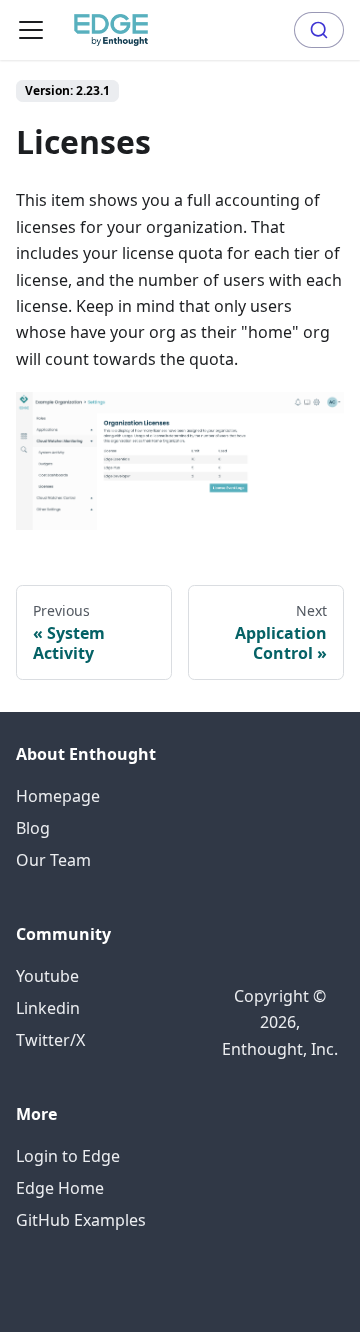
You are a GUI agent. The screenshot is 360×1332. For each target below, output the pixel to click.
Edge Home (60, 1188)
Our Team (53, 860)
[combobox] (319, 30)
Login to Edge (68, 1156)
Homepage (58, 796)
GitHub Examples (81, 1220)
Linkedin (48, 1008)
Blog (33, 828)
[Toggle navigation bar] (31, 30)
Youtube (47, 976)
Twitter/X (50, 1040)
